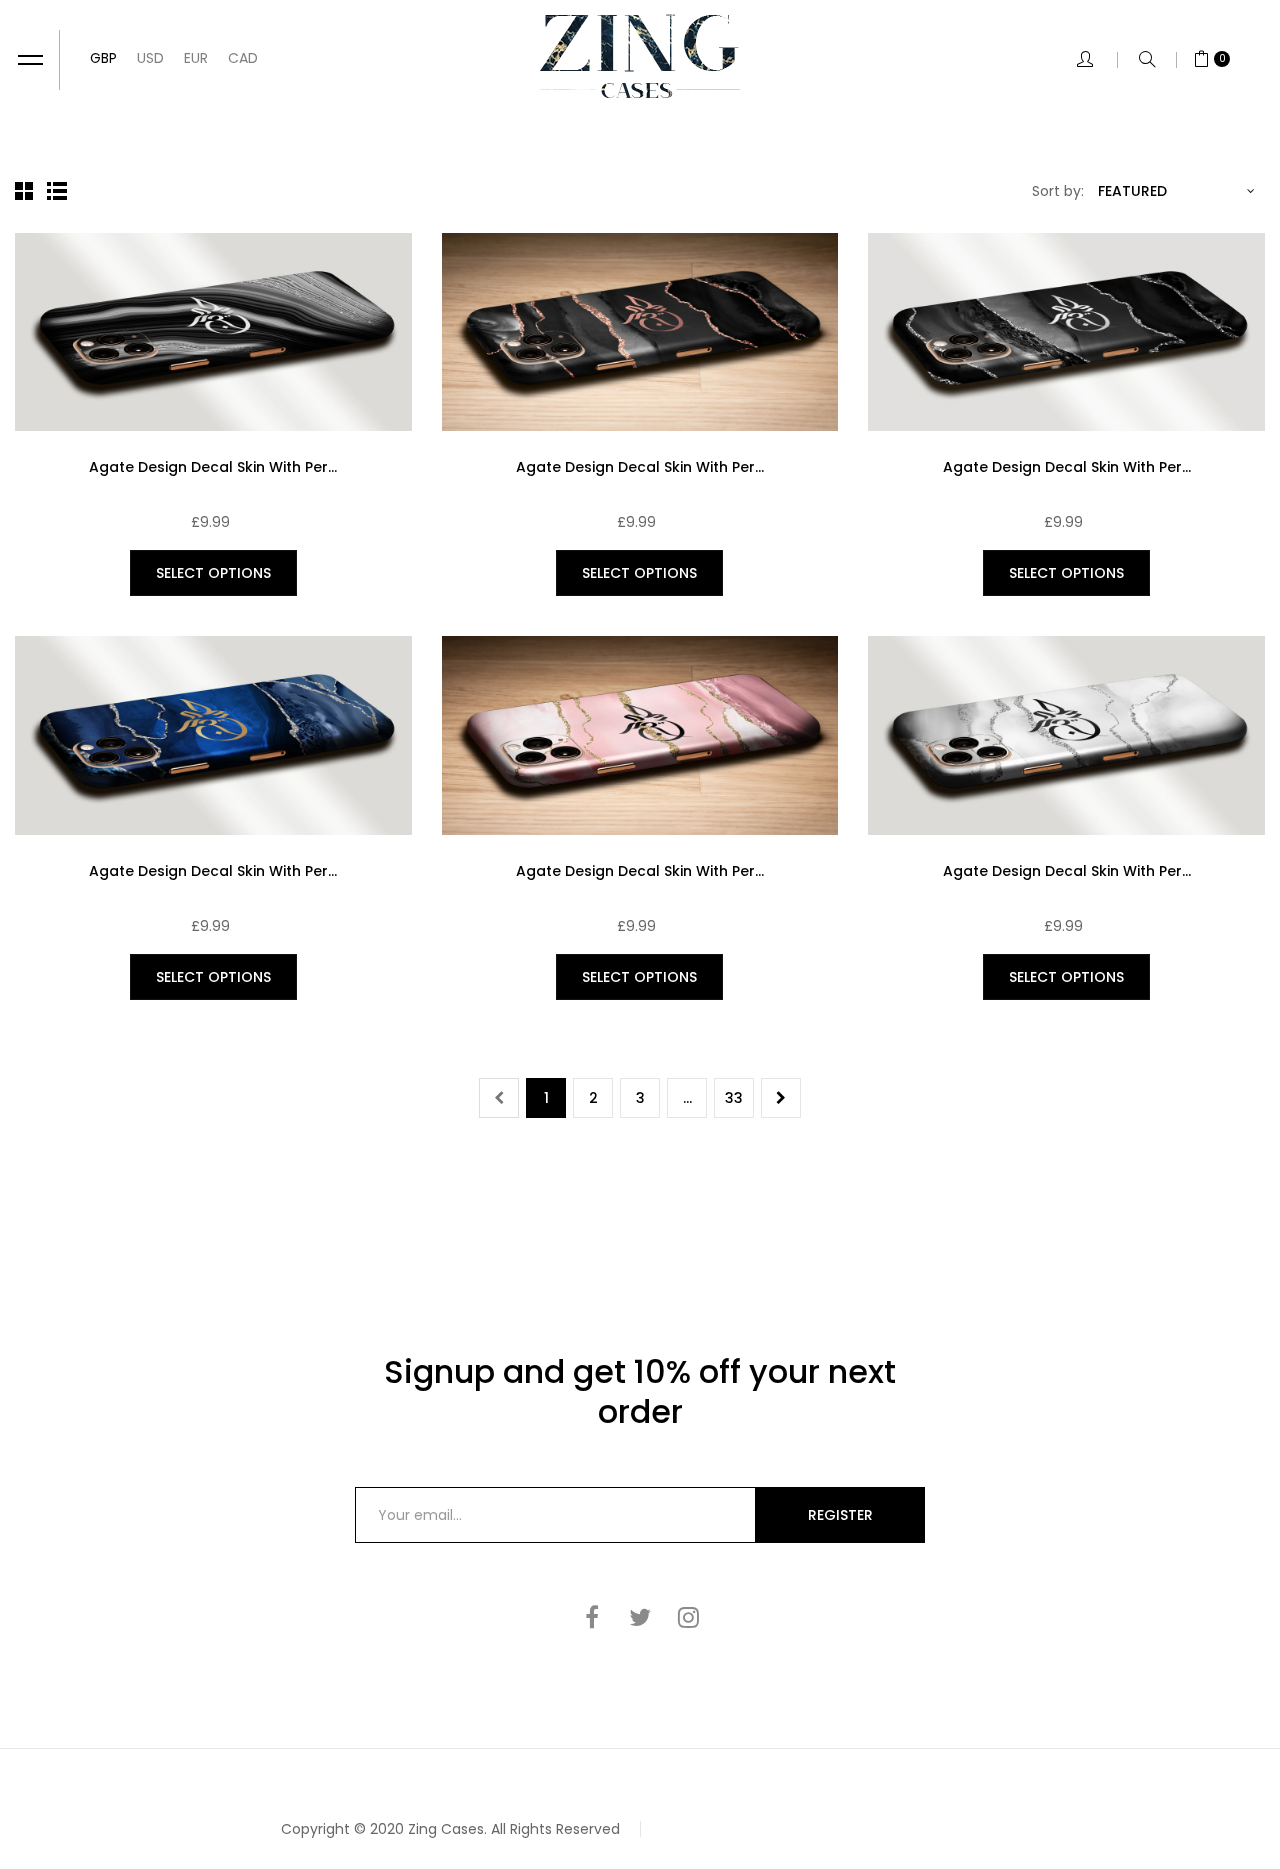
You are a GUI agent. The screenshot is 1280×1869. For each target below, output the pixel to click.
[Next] (781, 1098)
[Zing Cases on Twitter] (640, 1617)
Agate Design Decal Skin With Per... (213, 467)
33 (734, 1098)
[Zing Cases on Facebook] (592, 1617)
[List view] (59, 191)
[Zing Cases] (640, 56)
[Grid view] (27, 191)
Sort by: (1058, 191)
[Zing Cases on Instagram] (688, 1617)
